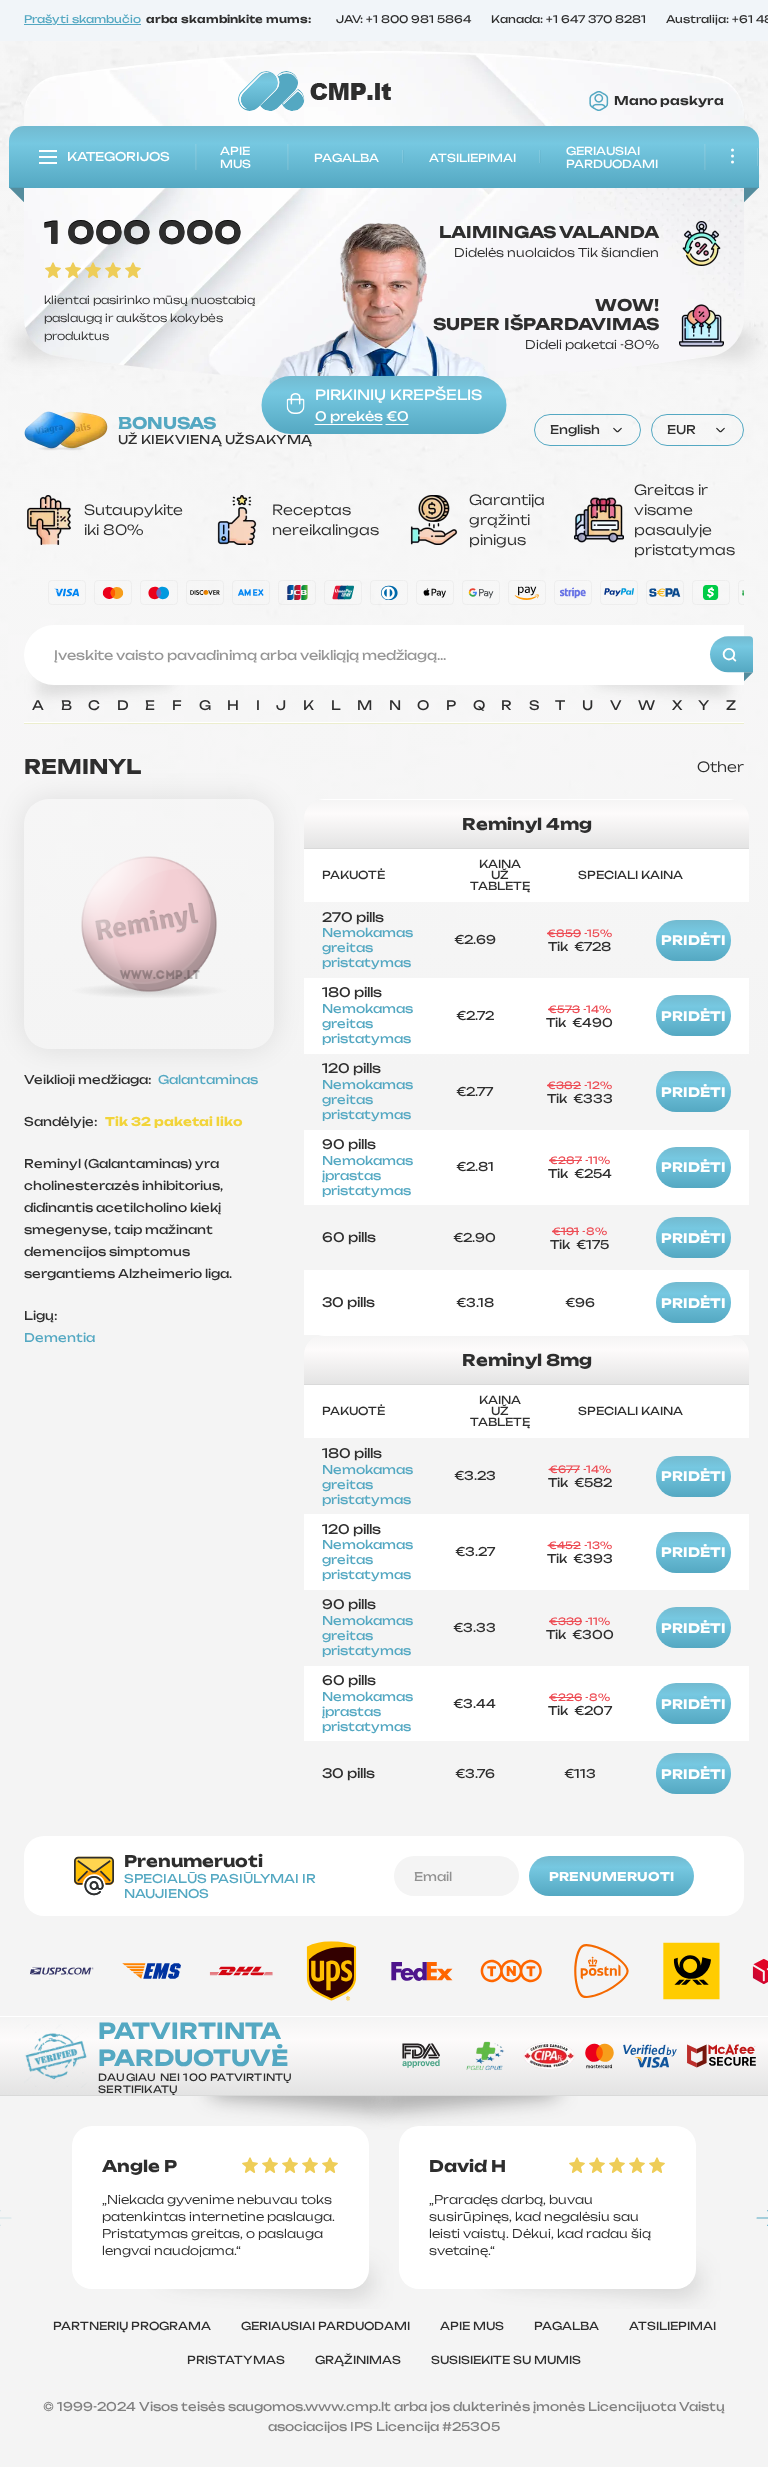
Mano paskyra (669, 101)
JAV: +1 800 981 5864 (403, 20)
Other (720, 766)
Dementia (59, 1337)
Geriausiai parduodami (612, 157)
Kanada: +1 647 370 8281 (568, 20)
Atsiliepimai (472, 157)
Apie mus (235, 157)
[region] (384, 710)
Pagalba (346, 157)
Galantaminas (208, 1079)
